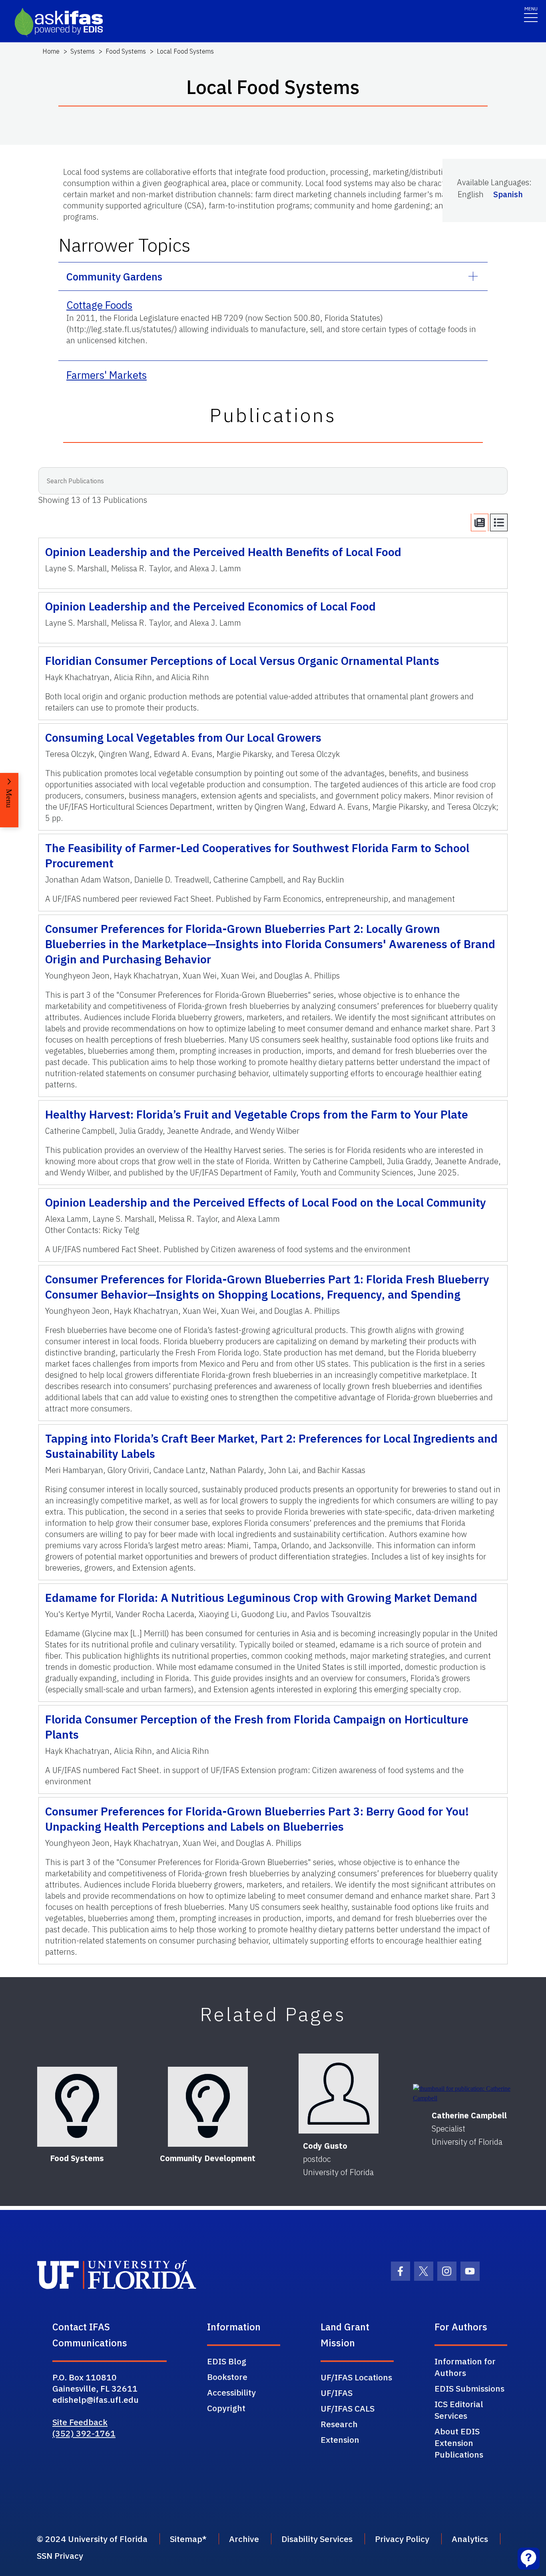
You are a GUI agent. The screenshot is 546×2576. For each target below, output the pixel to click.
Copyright (226, 2408)
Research (339, 2424)
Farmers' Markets (107, 375)
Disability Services (317, 2539)
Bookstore (227, 2377)
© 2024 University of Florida (92, 2539)
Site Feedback (80, 2422)
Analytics (470, 2539)
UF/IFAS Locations (356, 2377)
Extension (340, 2440)
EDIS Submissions (469, 2388)
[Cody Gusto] (339, 2094)
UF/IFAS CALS (348, 2408)
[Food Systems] (77, 2107)
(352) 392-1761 (84, 2433)
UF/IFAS (337, 2393)
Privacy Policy (402, 2539)
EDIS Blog (227, 2361)
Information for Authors (465, 2367)
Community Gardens (114, 276)
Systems (83, 51)
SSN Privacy (60, 2556)
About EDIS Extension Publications (459, 2443)
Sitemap (186, 2539)
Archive (244, 2539)
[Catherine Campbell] (469, 2094)
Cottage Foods (99, 305)
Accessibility (231, 2392)
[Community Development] (208, 2107)
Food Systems (126, 51)
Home (51, 51)
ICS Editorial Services (459, 2410)
